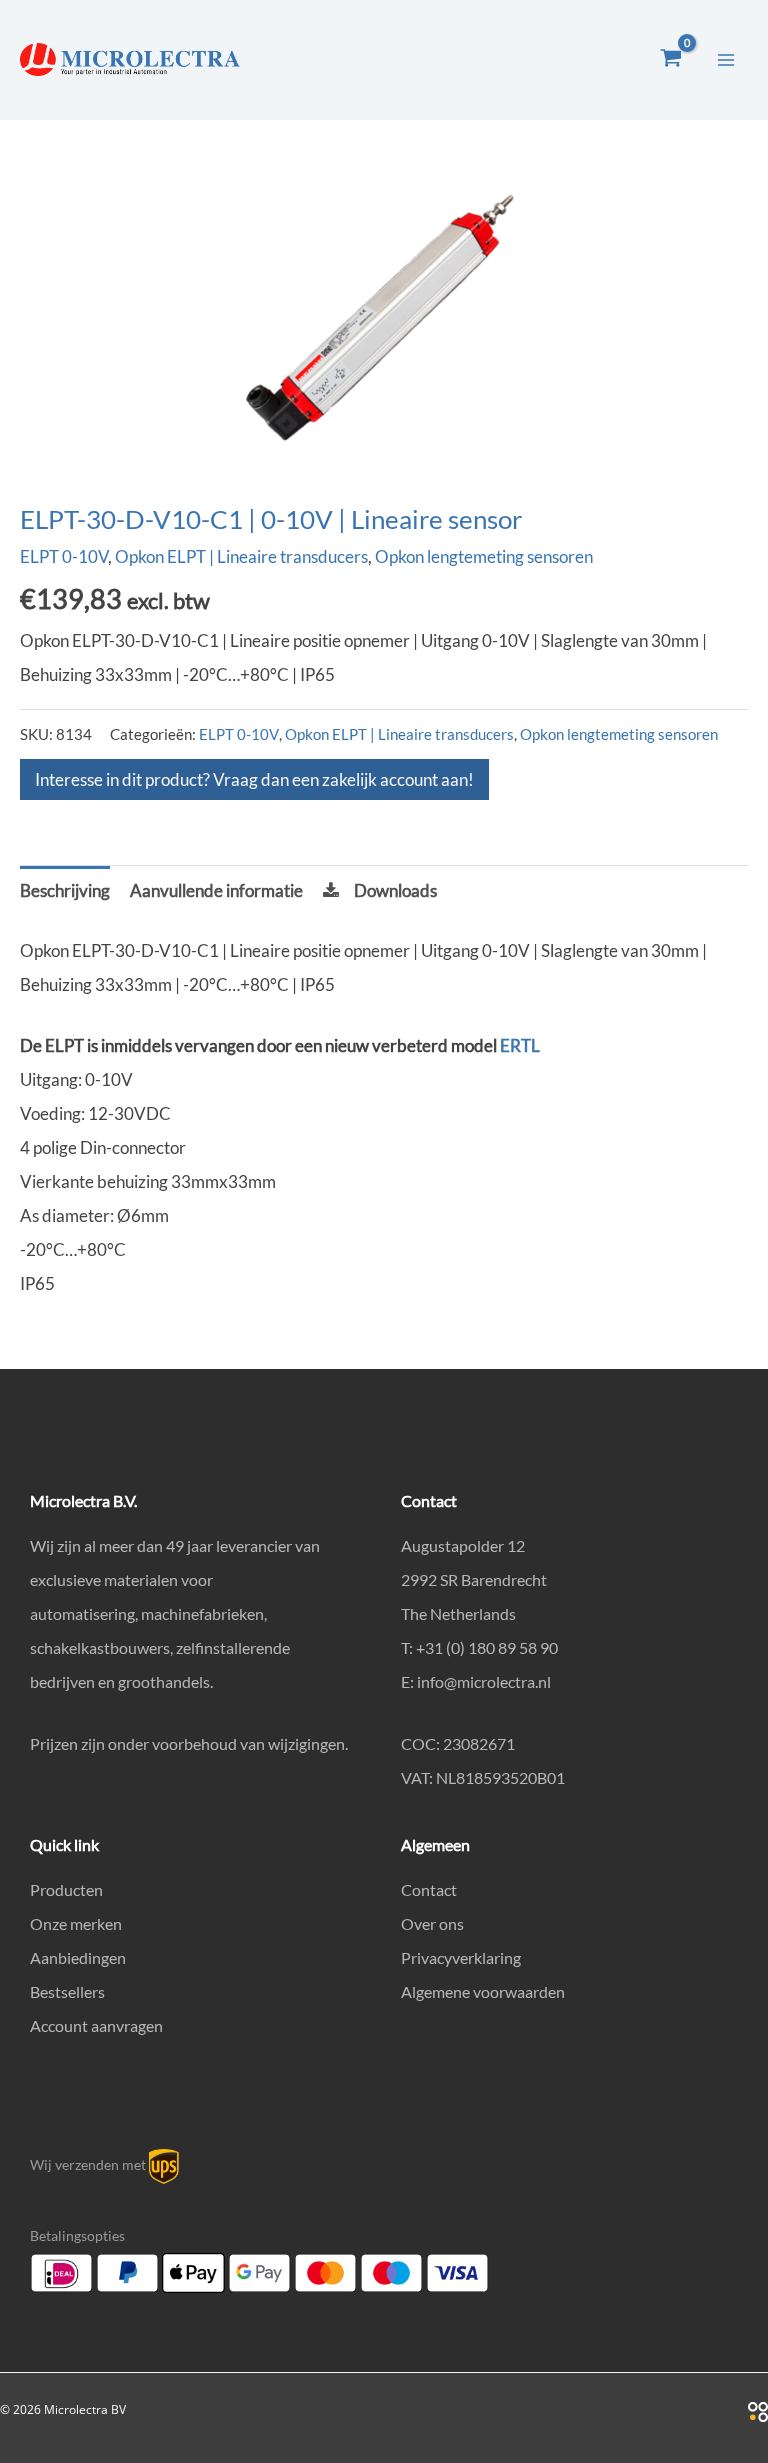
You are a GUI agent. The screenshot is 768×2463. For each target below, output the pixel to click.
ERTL (520, 1045)
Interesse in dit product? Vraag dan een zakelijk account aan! (254, 779)
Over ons (432, 1923)
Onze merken (76, 1923)
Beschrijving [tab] (65, 890)
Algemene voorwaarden (483, 1991)
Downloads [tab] (395, 890)
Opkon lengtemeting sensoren (484, 556)
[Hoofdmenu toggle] (726, 60)
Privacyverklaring (461, 1957)
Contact (429, 1889)
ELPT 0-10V (64, 556)
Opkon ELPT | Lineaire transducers (241, 556)
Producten (66, 1889)
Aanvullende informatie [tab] (216, 890)
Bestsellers (67, 1991)
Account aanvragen (96, 2025)
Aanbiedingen (78, 1957)
